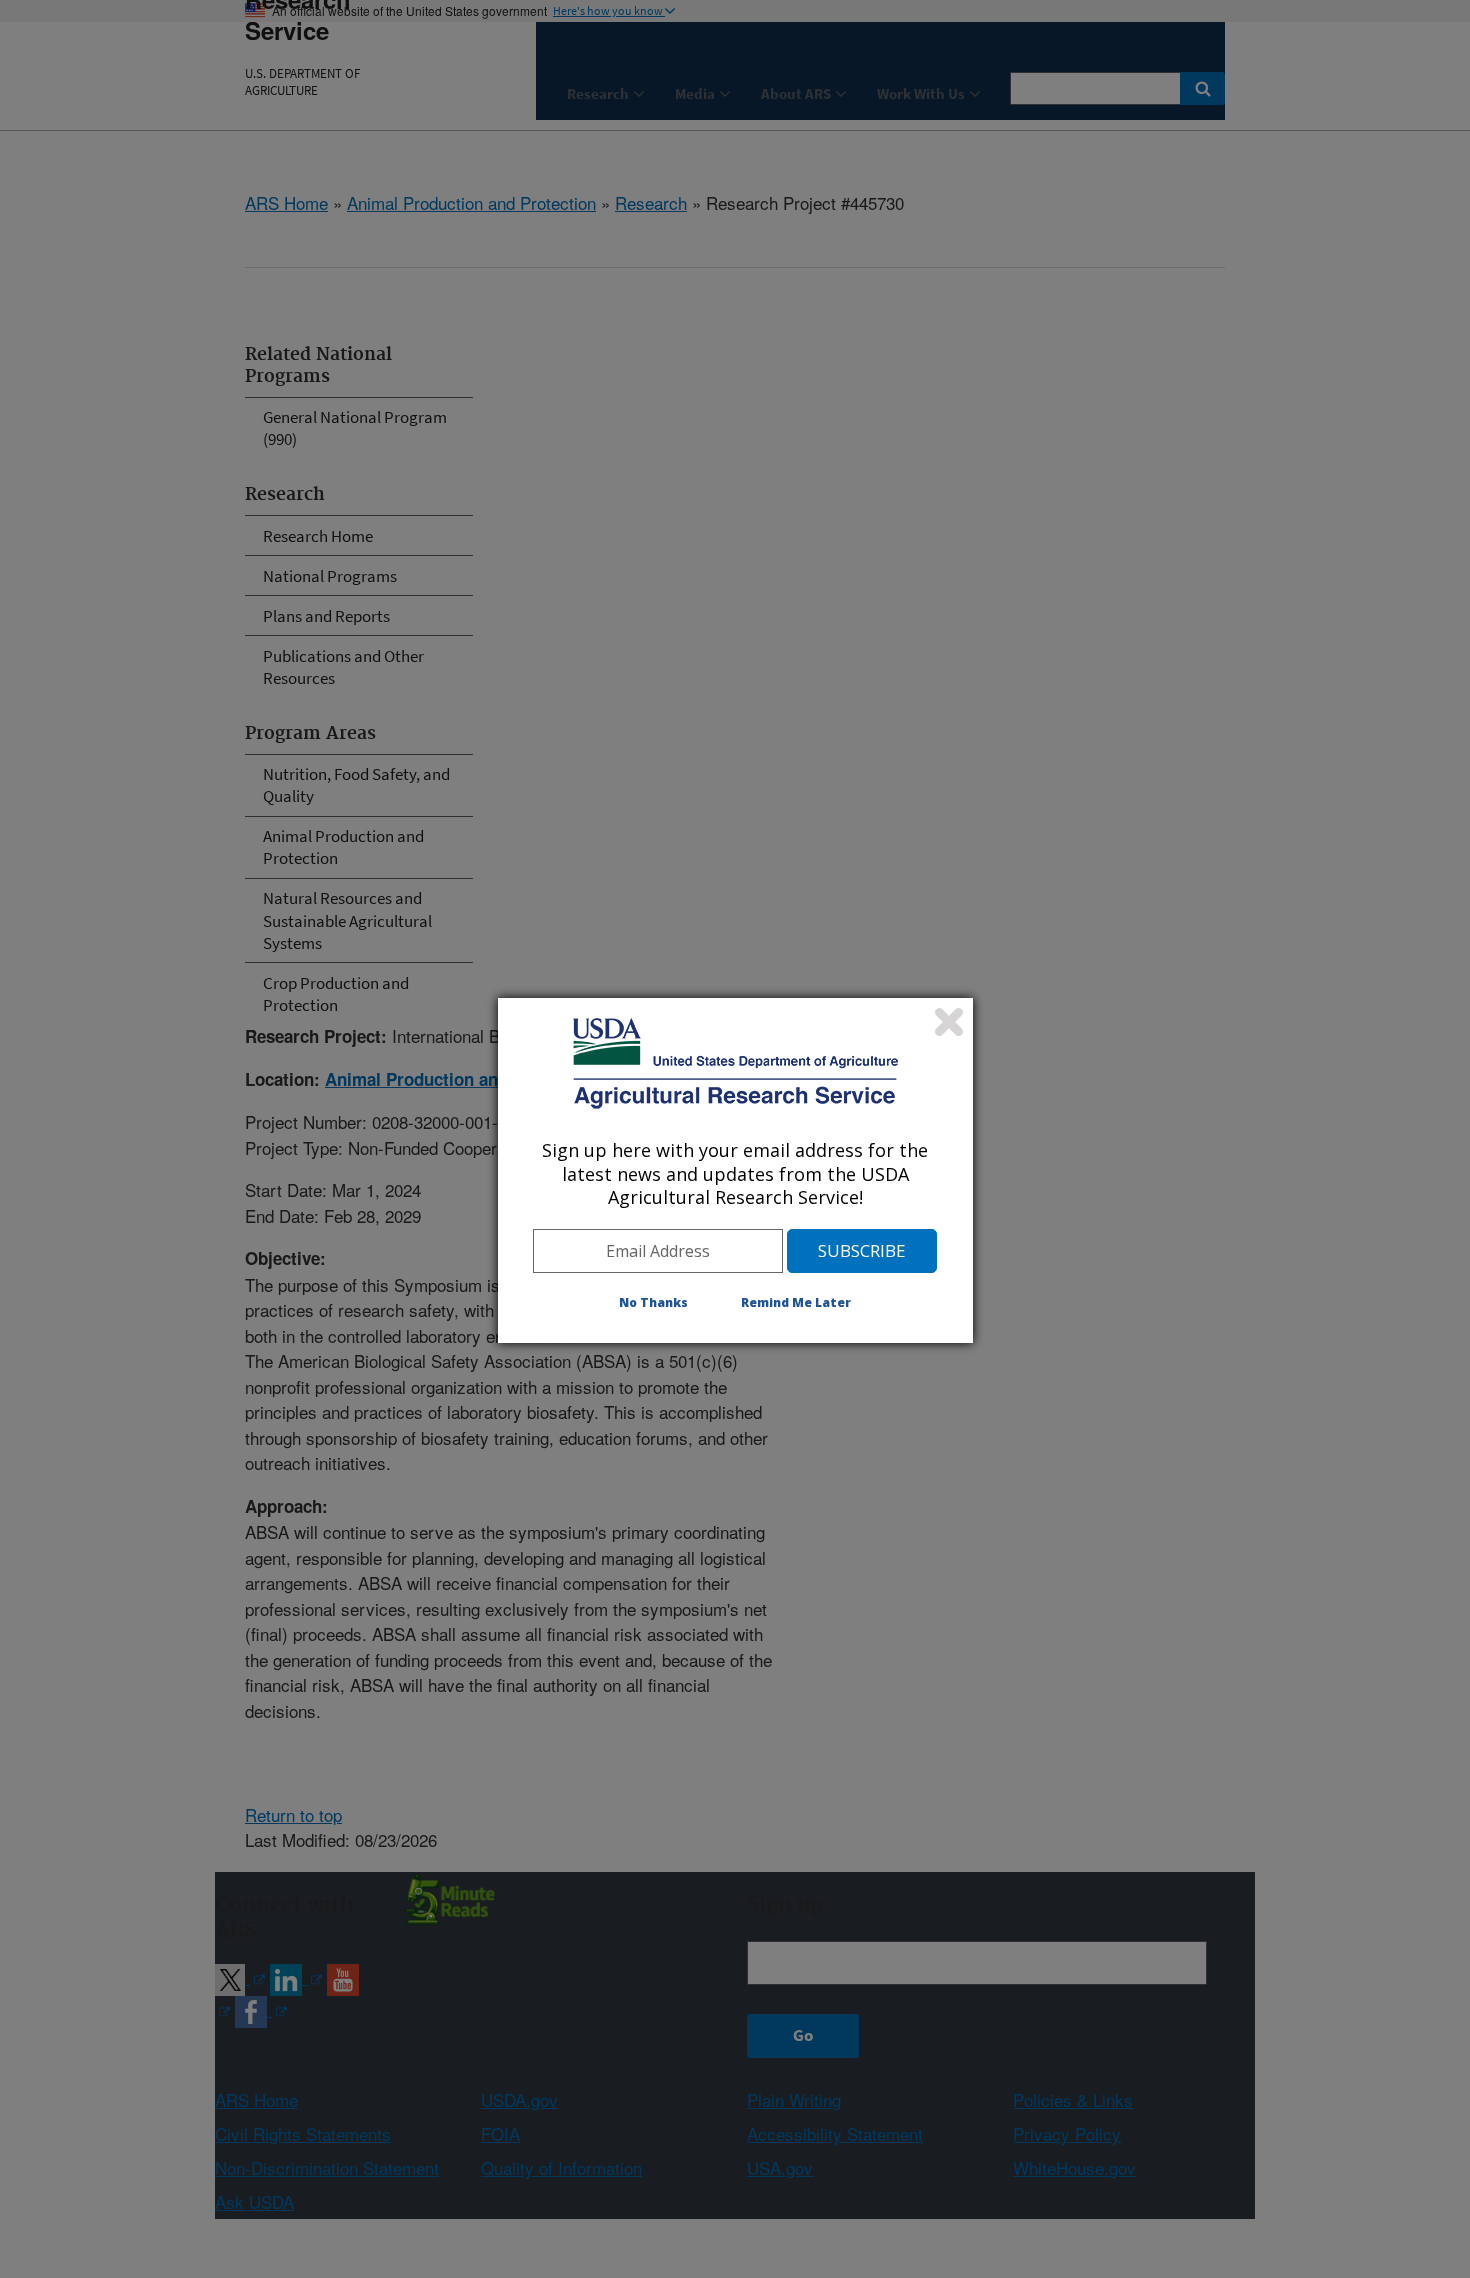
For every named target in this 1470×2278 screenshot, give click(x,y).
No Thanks (653, 1302)
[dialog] (735, 1170)
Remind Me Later (796, 1302)
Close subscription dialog (949, 1022)
